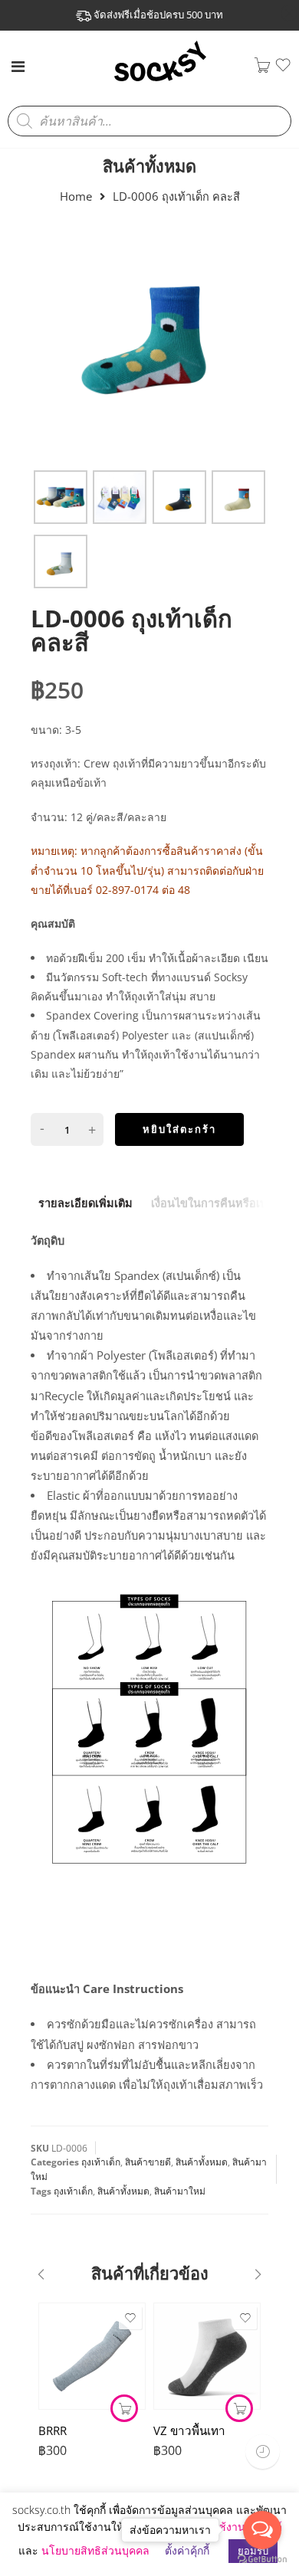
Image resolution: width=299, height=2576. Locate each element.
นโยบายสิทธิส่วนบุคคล (95, 2550)
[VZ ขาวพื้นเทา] (207, 2356)
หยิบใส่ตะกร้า (179, 1129)
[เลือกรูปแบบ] (124, 2408)
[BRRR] (92, 2356)
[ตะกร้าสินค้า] (262, 69)
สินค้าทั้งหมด (149, 166)
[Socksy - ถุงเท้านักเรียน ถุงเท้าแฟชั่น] (160, 80)
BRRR (53, 2430)
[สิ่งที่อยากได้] (283, 69)
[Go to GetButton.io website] (262, 2560)
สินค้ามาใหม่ (180, 2191)
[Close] (289, 14)
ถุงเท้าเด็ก (101, 2162)
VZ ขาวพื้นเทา (189, 2430)
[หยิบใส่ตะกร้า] (239, 2408)
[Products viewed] (263, 2452)
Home (76, 196)
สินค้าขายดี (148, 2162)
